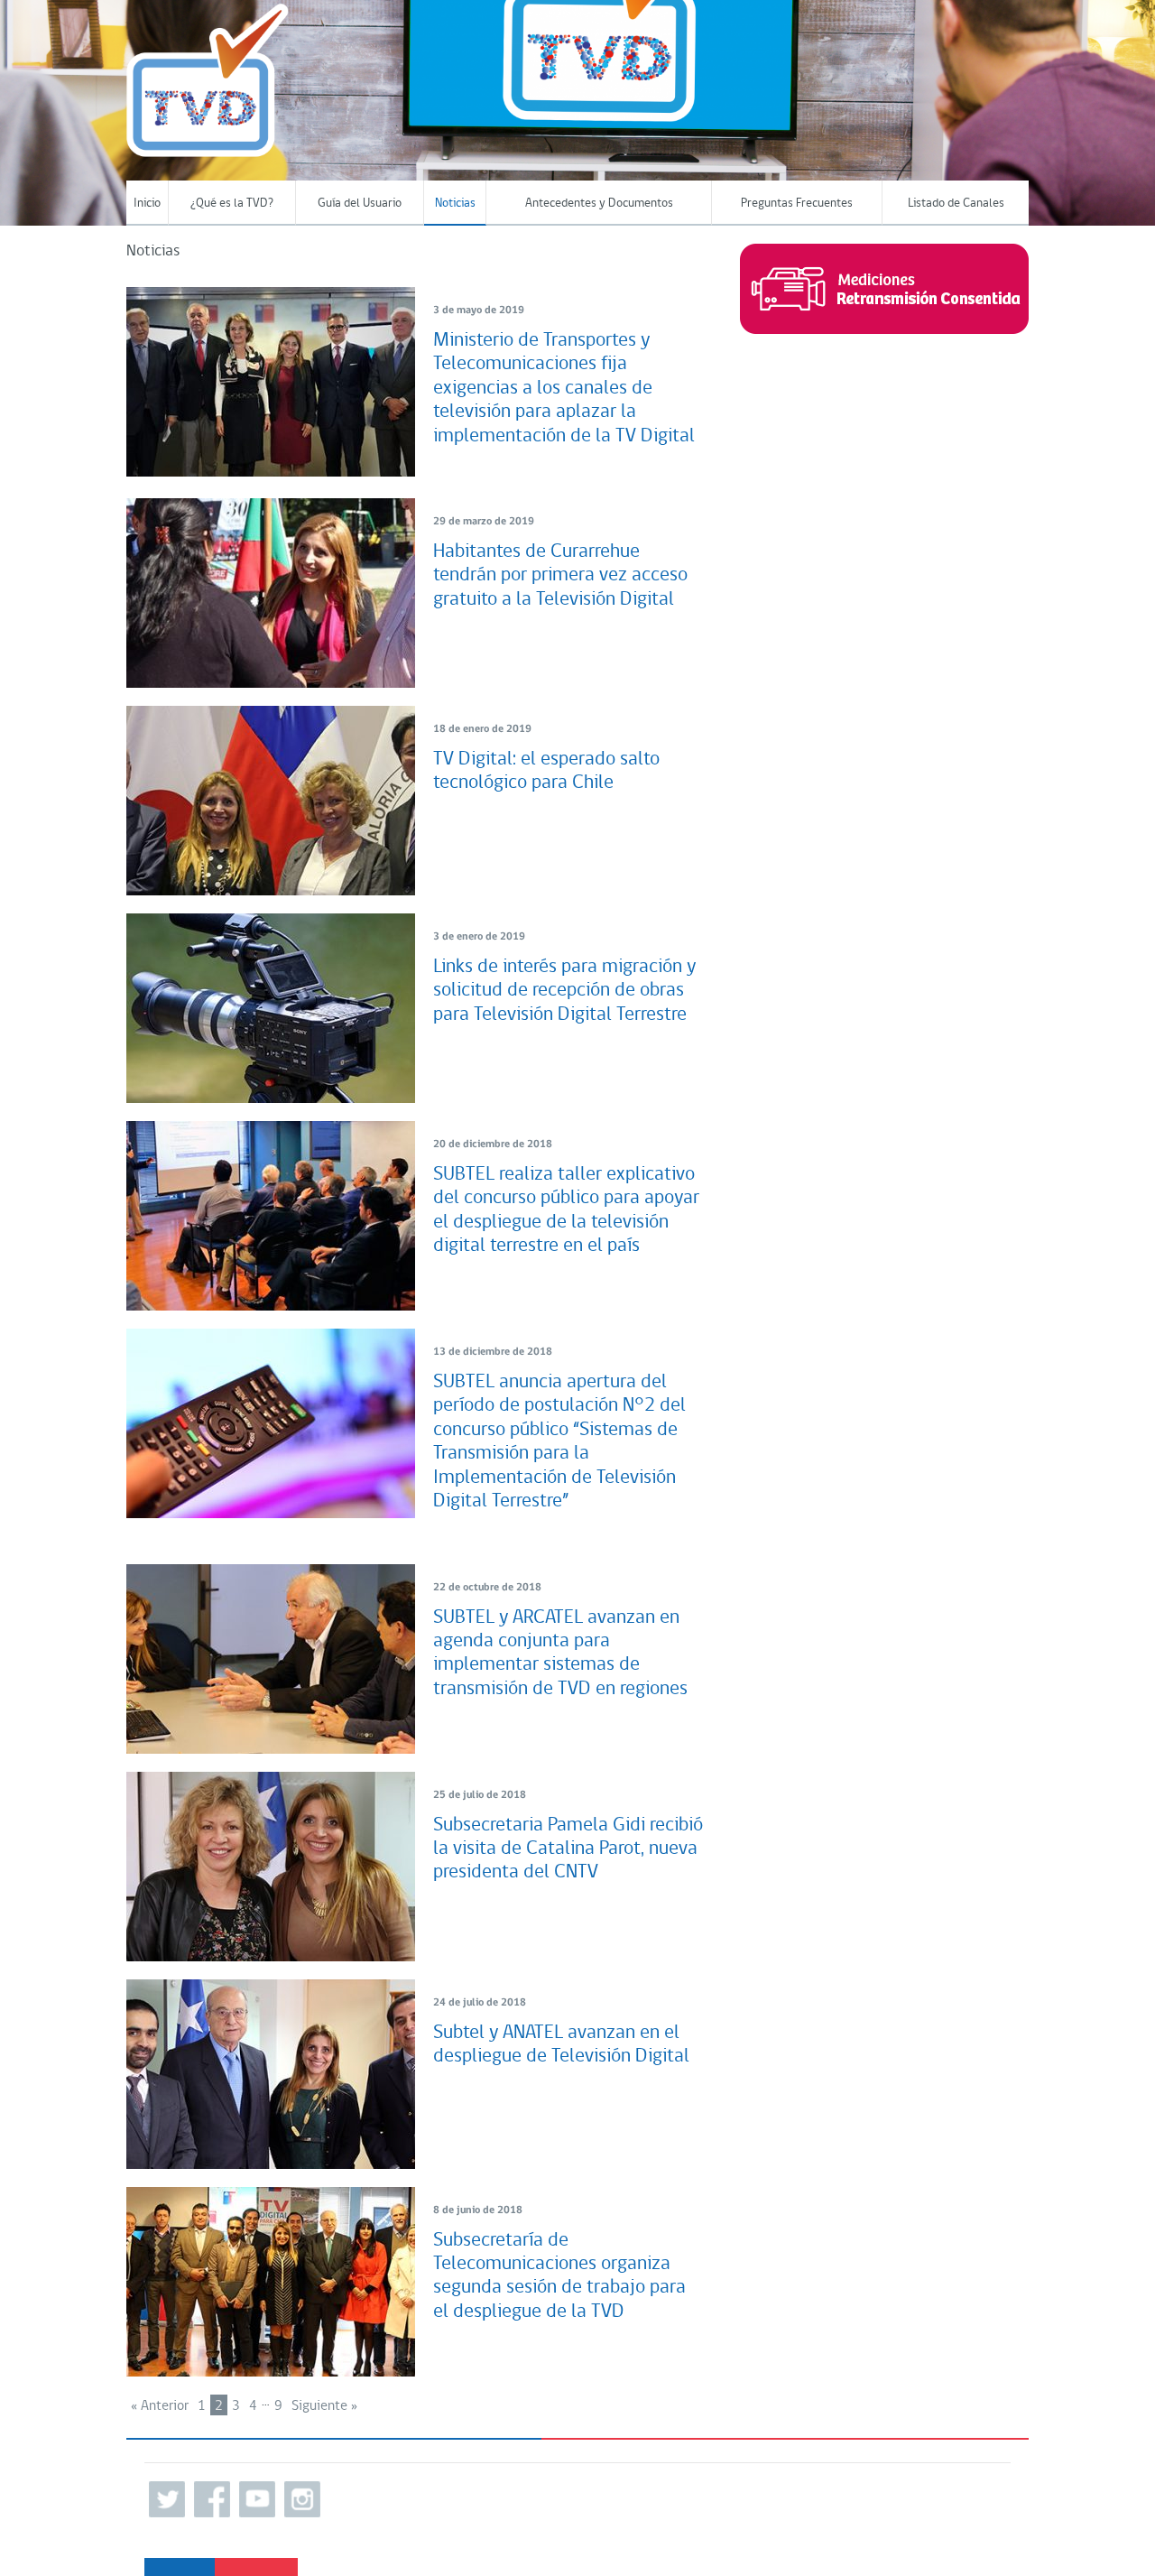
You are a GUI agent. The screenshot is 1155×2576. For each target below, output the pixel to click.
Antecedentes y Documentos (599, 204)
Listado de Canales (956, 204)
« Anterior (160, 2406)
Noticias (455, 204)
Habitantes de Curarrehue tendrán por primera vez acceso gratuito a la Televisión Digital (560, 576)
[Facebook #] (212, 2499)
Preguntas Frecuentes (797, 204)
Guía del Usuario (360, 204)
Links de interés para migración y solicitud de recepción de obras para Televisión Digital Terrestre (564, 991)
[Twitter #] (167, 2499)
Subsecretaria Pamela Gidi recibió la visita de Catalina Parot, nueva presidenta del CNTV (568, 1849)
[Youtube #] (257, 2499)
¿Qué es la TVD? (232, 204)
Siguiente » (324, 2406)
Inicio (147, 204)
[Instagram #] (302, 2499)
